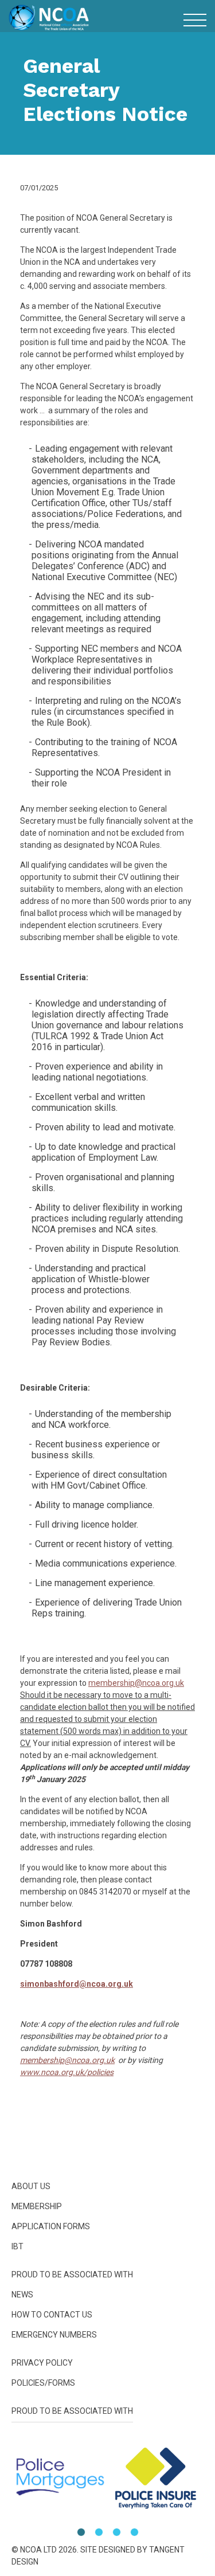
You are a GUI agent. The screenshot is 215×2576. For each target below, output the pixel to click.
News (107, 686)
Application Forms (51, 2226)
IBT (108, 643)
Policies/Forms (108, 752)
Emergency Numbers (108, 730)
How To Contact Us (52, 2315)
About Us (107, 578)
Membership (107, 599)
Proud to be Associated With (107, 665)
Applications (108, 621)
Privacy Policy (42, 2363)
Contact (107, 708)
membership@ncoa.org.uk (136, 1683)
